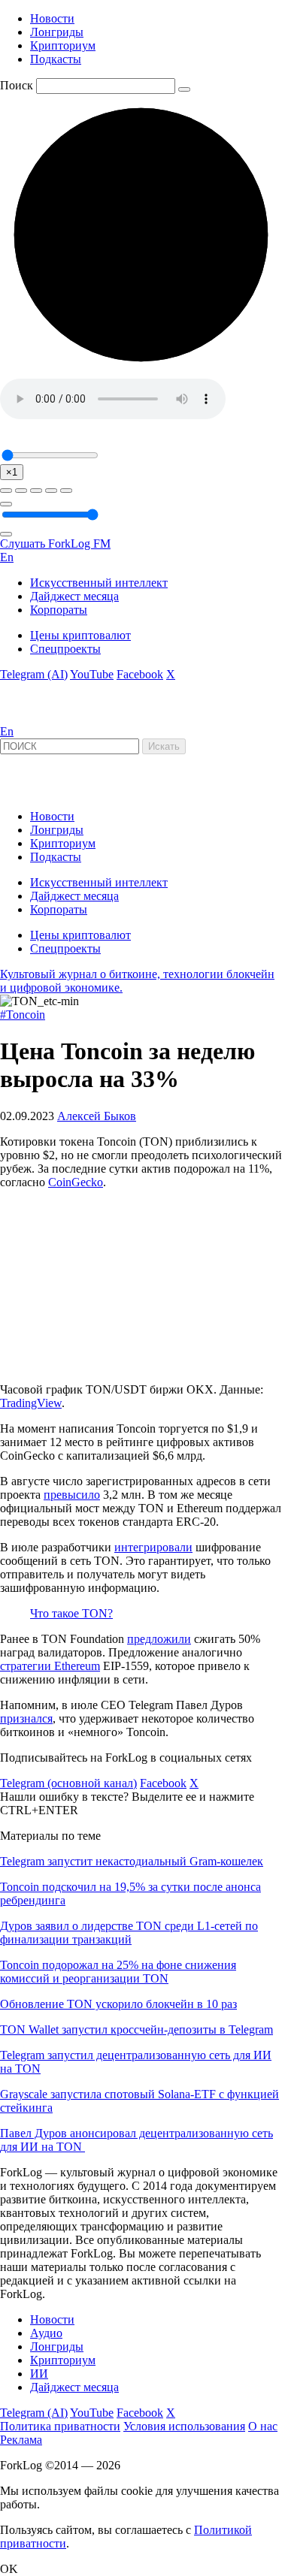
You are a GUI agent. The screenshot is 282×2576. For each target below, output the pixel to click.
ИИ (39, 2374)
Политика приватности (60, 2426)
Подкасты (56, 59)
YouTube (92, 674)
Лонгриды (57, 32)
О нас (263, 2426)
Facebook (140, 674)
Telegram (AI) (34, 674)
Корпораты (59, 610)
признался (26, 1718)
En (7, 557)
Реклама (21, 2440)
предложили (159, 1639)
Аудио (46, 2333)
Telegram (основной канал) (68, 1783)
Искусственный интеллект (99, 583)
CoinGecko (76, 1182)
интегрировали (153, 1547)
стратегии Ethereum (50, 1666)
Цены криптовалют (80, 635)
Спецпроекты (65, 649)
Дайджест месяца (74, 596)
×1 (12, 472)
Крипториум (63, 45)
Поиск (17, 85)
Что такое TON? (71, 1613)
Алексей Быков (97, 1116)
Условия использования (184, 2426)
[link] (41, 718)
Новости (52, 18)
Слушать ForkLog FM (55, 544)
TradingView (31, 1403)
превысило (72, 1495)
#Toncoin (23, 1015)
